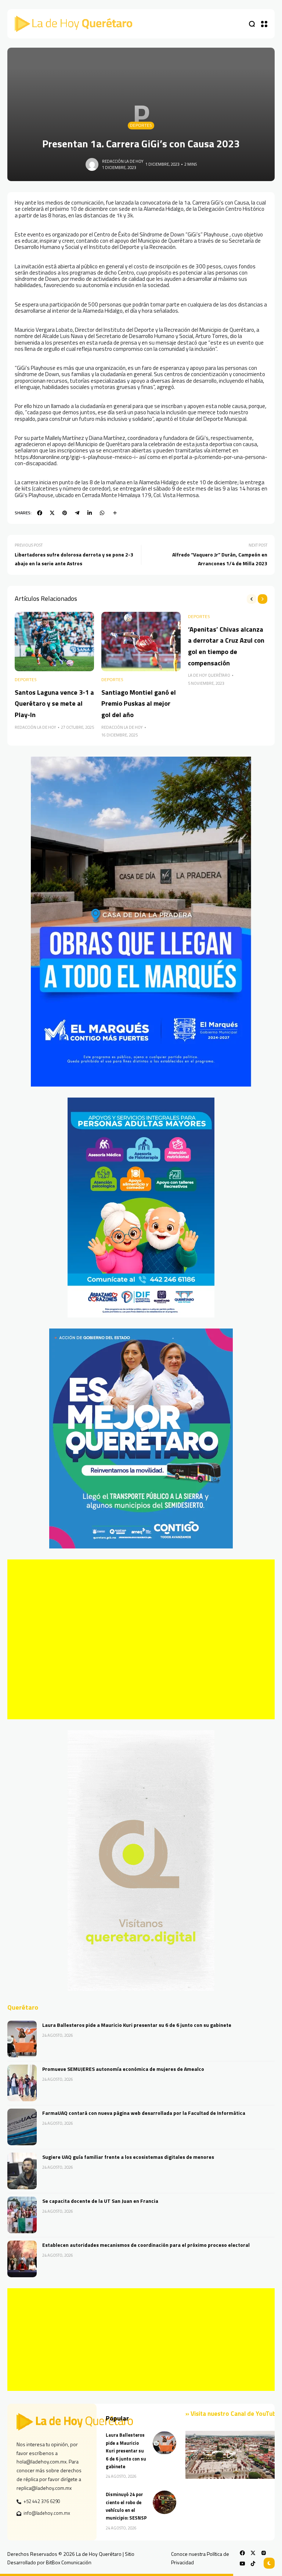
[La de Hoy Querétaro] (73, 24)
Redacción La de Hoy (123, 161)
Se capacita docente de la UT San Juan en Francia (100, 2201)
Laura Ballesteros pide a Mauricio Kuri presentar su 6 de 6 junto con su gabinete (137, 2025)
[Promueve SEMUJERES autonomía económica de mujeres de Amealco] (22, 2083)
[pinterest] (65, 513)
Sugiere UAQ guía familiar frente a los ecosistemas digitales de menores (128, 2157)
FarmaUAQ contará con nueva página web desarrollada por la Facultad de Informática (144, 2113)
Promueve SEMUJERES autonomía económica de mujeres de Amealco (123, 2069)
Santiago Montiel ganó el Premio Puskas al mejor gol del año (139, 703)
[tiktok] (253, 2564)
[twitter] (52, 513)
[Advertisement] (141, 1639)
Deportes (141, 125)
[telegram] (77, 513)
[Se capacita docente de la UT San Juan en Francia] (22, 2215)
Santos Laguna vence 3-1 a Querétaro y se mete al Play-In (54, 703)
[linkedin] (90, 513)
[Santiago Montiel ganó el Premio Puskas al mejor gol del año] (141, 642)
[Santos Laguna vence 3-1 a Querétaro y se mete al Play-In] (54, 642)
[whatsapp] (102, 513)
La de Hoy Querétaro (209, 675)
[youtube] (242, 2564)
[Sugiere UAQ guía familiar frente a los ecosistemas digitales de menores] (22, 2171)
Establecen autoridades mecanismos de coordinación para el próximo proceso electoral (146, 2245)
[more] (115, 513)
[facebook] (40, 513)
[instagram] (264, 2553)
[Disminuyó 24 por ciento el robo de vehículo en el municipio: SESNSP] (164, 2502)
